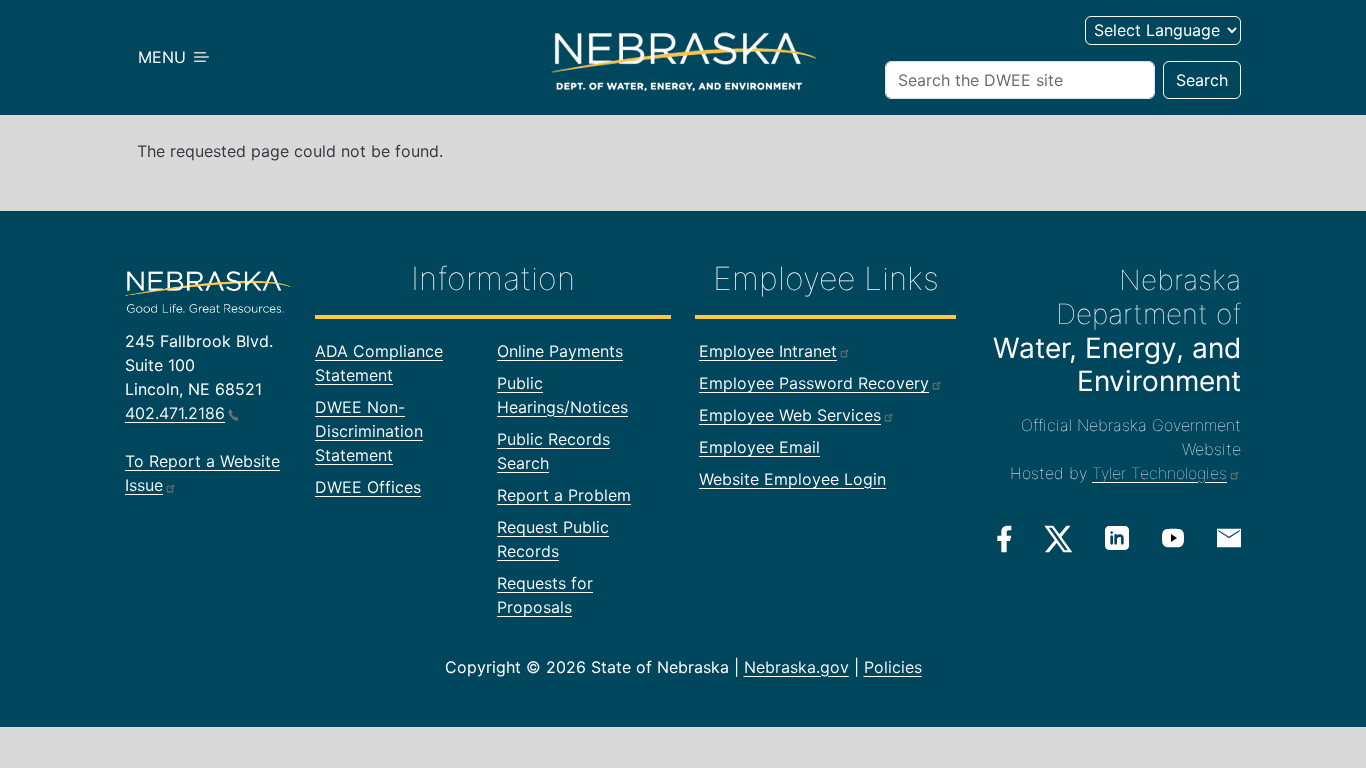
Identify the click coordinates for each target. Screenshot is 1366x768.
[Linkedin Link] (1117, 538)
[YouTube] (1173, 538)
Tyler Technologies (1159, 473)
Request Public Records (553, 539)
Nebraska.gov (796, 667)
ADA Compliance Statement (379, 363)
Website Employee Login (792, 479)
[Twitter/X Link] (1058, 539)
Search (1202, 80)
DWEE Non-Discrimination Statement (369, 431)
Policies (893, 667)
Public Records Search (553, 451)
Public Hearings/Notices (562, 395)
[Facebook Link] (1004, 539)
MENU (164, 57)
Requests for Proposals (545, 595)
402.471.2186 (175, 413)
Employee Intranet (768, 351)
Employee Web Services (790, 415)
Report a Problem (564, 495)
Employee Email (759, 447)
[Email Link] (1229, 537)
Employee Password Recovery (814, 383)
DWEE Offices (368, 487)
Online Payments (560, 351)
